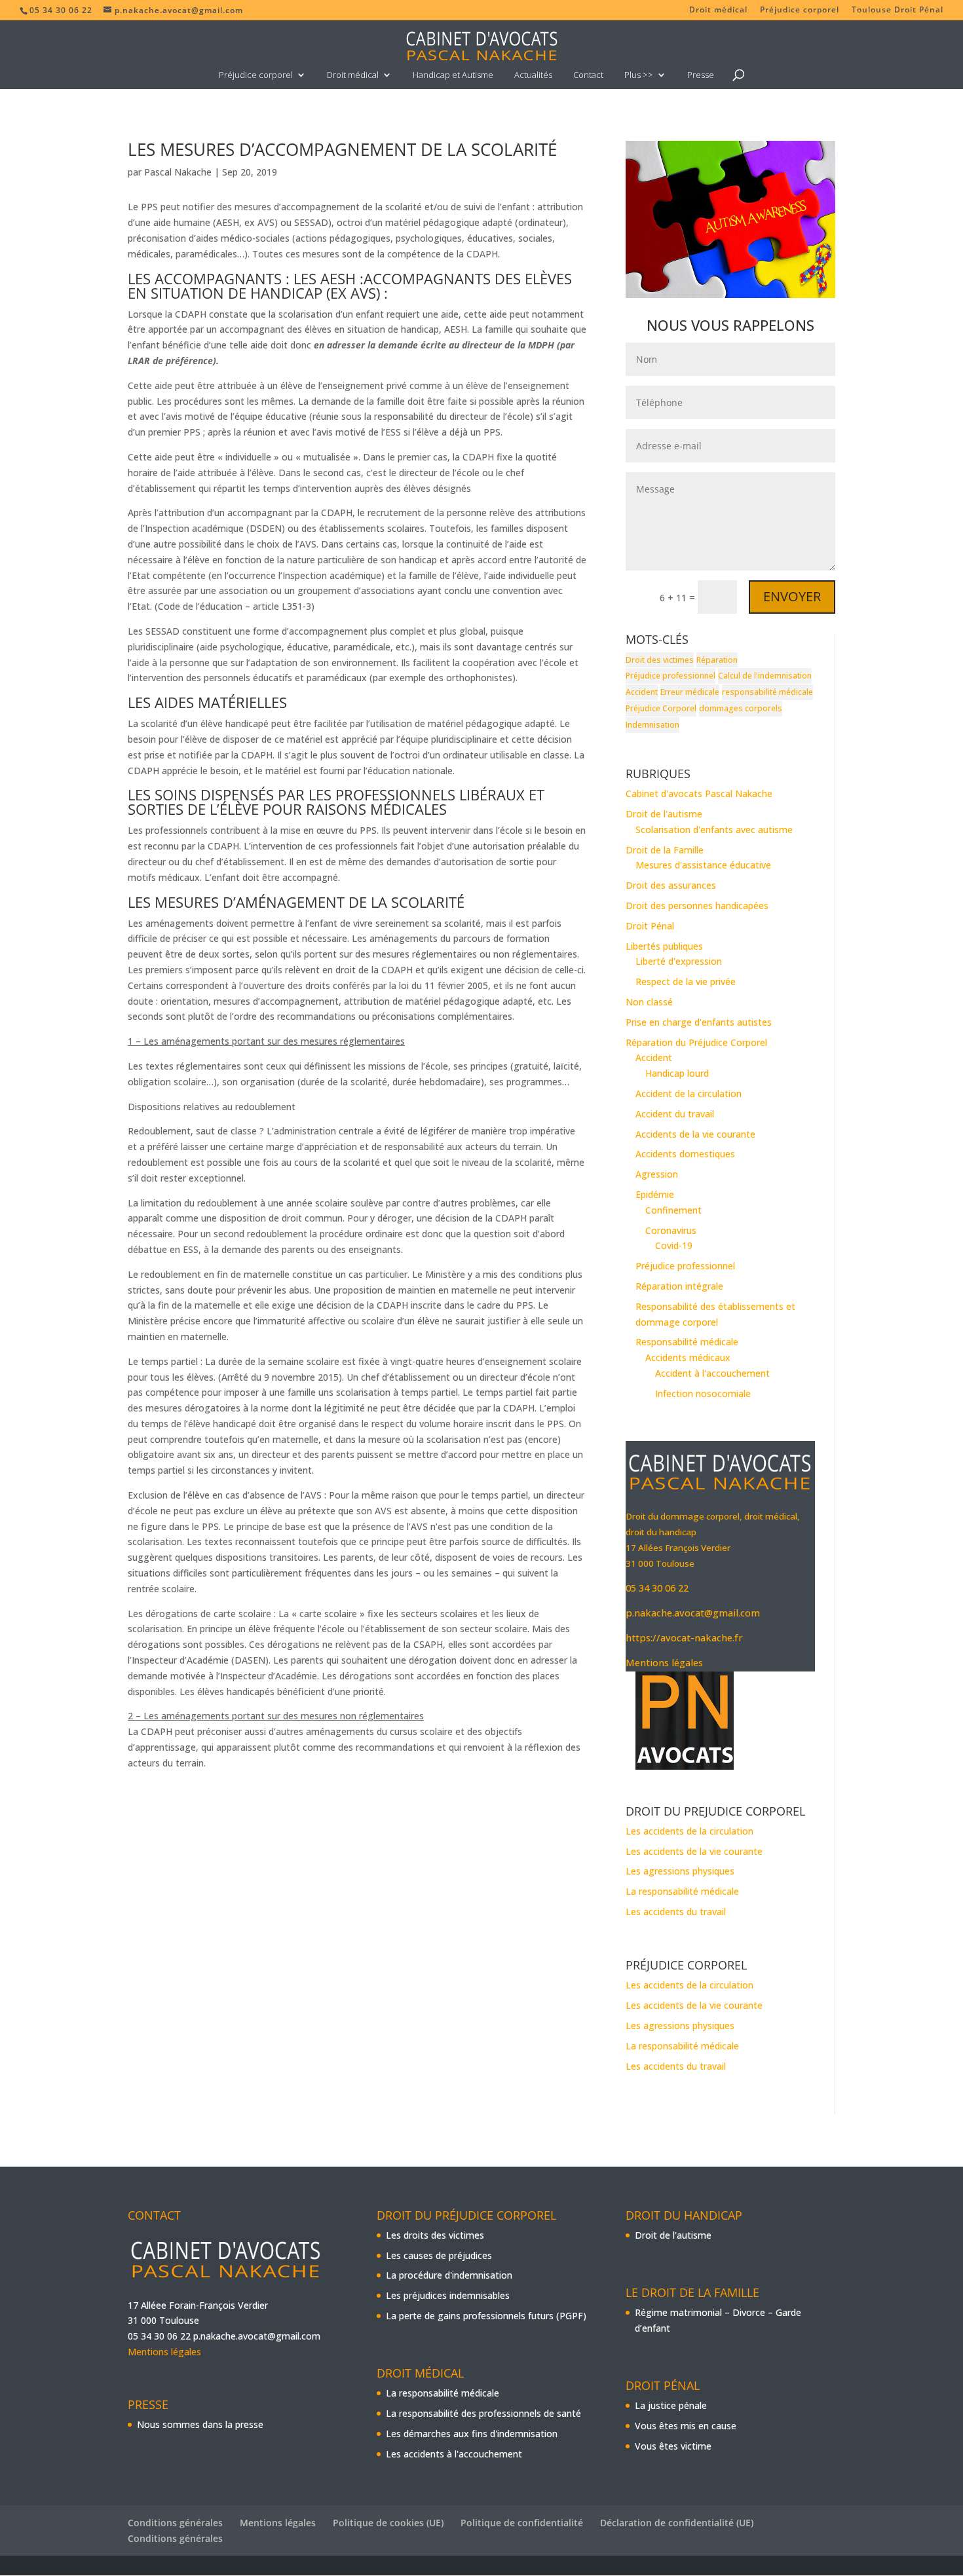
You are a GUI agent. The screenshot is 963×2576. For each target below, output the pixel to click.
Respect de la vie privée (686, 981)
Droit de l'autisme (664, 814)
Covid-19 (674, 1245)
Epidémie (655, 1194)
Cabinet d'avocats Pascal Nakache (699, 793)
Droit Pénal (650, 926)
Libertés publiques (664, 946)
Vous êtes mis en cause (686, 2426)
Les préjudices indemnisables (448, 2295)
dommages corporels (741, 708)
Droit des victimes (660, 660)
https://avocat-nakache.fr (684, 1637)
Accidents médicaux (688, 1357)
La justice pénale (671, 2405)
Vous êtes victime (673, 2446)
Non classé (649, 1002)
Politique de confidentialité (522, 2523)
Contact (588, 75)
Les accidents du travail (676, 1912)
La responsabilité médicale (682, 1891)
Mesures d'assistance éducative (703, 865)
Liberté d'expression (679, 961)
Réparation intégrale (679, 1286)
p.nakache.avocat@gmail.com (693, 1613)
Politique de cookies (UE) (388, 2523)
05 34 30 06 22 (657, 1588)
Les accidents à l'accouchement (454, 2454)
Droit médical (718, 10)
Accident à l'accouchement (712, 1373)
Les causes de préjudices (439, 2255)
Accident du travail (675, 1114)
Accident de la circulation (689, 1093)
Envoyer (792, 596)
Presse (701, 75)
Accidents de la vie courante (695, 1134)
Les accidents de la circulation (689, 1831)
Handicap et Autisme (453, 75)
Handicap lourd (677, 1073)
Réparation (717, 660)
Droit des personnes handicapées (697, 905)
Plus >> (639, 75)
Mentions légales (664, 1662)
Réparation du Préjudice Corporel (696, 1042)
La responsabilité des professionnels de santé (483, 2413)
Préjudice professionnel (670, 676)
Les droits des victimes (435, 2235)
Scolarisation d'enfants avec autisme (714, 830)
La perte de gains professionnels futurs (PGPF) (486, 2316)
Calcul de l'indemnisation (765, 676)
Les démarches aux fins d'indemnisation (472, 2434)
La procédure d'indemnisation (449, 2275)
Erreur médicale (690, 692)
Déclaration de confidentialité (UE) (677, 2523)
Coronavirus (671, 1230)
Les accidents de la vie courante (694, 1851)
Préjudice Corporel (661, 708)
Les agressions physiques (680, 1871)
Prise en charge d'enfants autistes (699, 1022)
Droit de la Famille (665, 850)
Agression (657, 1174)
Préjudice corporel (800, 10)
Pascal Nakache (178, 172)
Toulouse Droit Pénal (897, 10)
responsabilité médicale (767, 692)
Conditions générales (175, 2523)
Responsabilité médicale (687, 1342)
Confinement (673, 1210)
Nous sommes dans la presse (200, 2424)
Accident (642, 692)
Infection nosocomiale (703, 1393)
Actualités (533, 75)
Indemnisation (652, 725)
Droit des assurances (671, 885)
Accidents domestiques (685, 1154)
